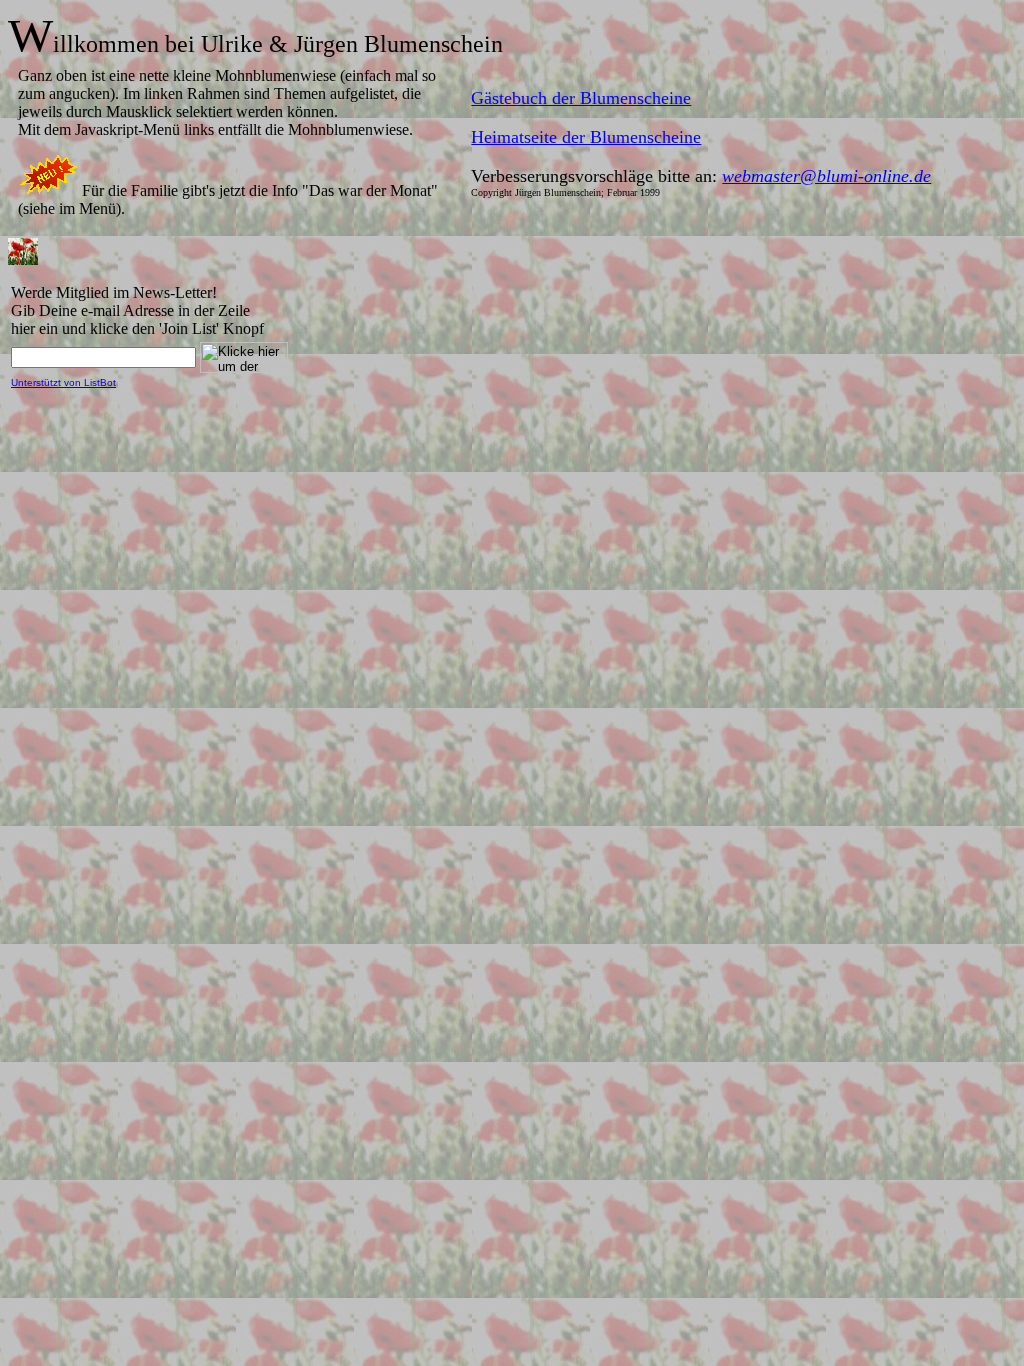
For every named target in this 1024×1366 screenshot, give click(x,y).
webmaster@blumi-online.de (826, 176)
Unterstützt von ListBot (63, 382)
